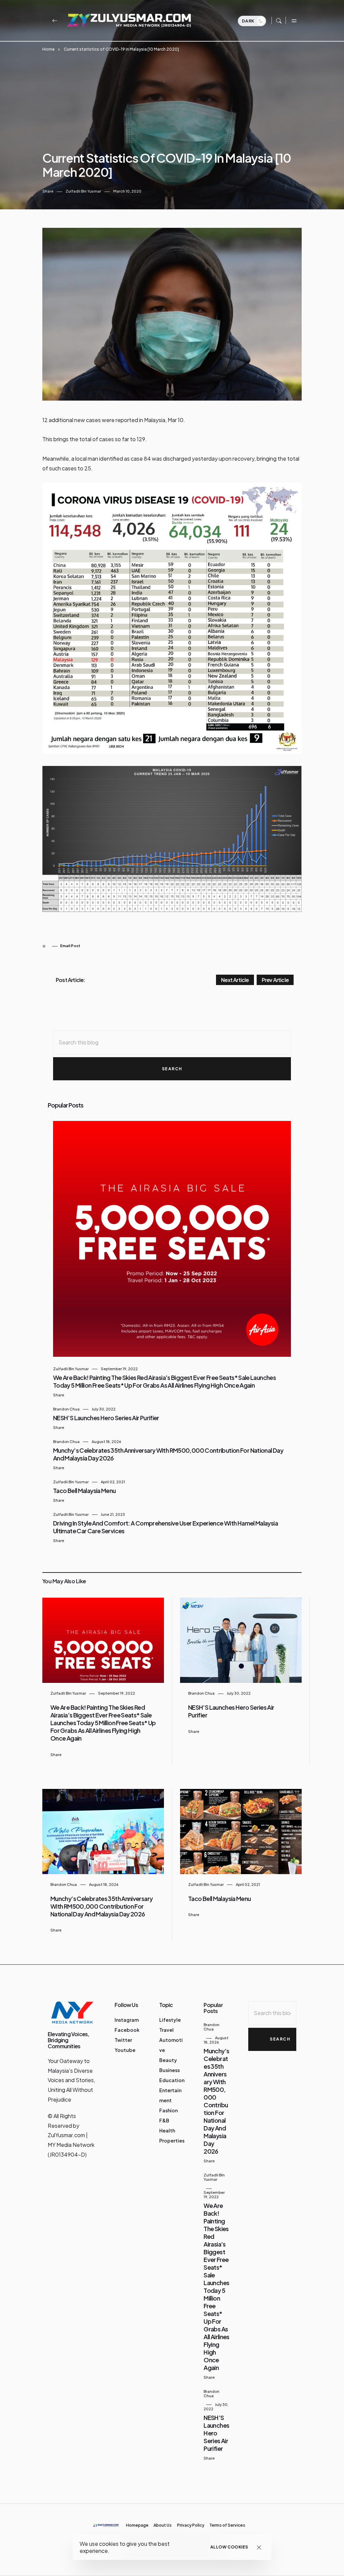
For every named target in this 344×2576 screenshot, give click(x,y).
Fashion (168, 2110)
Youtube (125, 2050)
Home (48, 49)
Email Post (70, 946)
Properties (172, 2141)
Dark (249, 21)
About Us (163, 2525)
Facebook (127, 2030)
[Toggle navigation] (294, 20)
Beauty (168, 2060)
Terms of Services (227, 2525)
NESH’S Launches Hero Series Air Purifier (106, 1418)
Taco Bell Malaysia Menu (84, 1490)
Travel (166, 2030)
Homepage (137, 2525)
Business (169, 2070)
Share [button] (48, 191)
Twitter (123, 2040)
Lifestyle (170, 2020)
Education (172, 2080)
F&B (164, 2120)
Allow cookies (229, 2547)
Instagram (127, 2020)
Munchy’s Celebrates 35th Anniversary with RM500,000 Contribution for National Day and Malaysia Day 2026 (101, 1906)
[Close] (259, 2547)
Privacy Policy (191, 2525)
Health (167, 2130)
